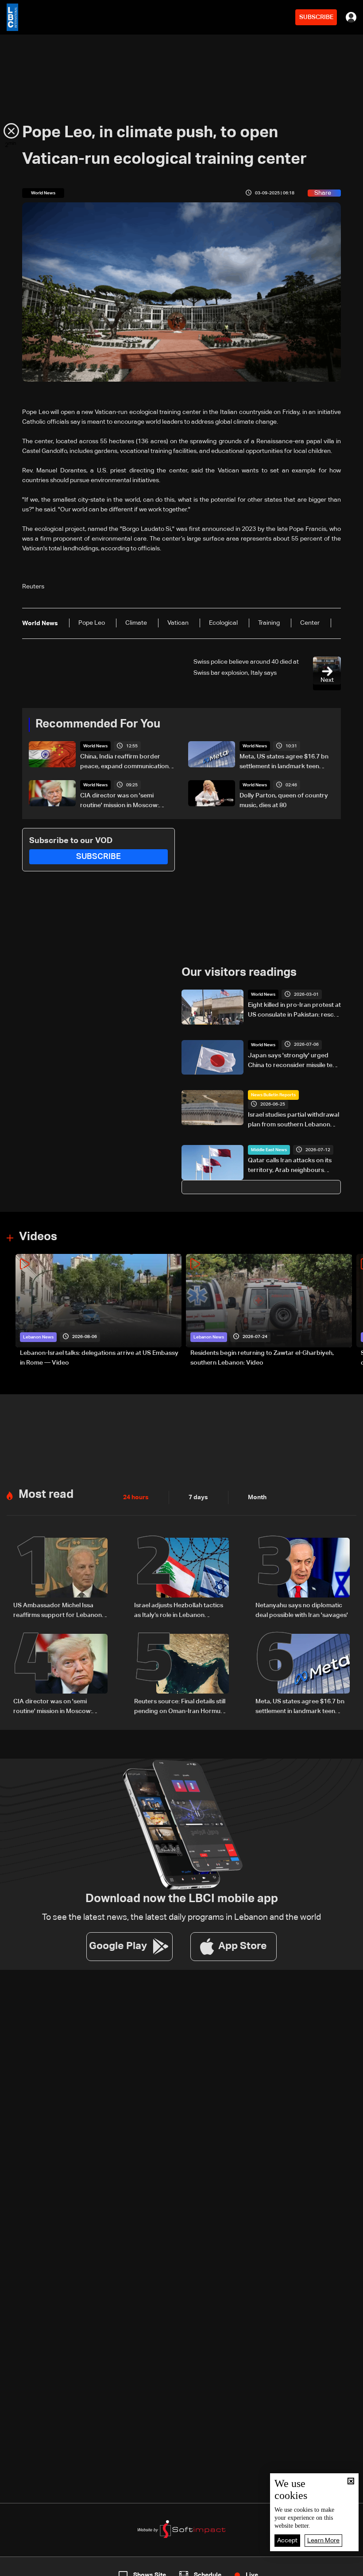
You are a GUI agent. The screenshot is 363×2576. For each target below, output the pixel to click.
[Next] (352, 1311)
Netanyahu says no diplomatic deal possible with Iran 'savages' (302, 1610)
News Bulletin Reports (273, 1095)
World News (95, 746)
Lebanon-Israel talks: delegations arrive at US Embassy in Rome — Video (99, 1358)
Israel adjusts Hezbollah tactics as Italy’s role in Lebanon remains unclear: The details (179, 1611)
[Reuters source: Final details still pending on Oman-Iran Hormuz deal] (181, 1675)
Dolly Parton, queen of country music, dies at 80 (284, 801)
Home (38, 2568)
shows (262, 2568)
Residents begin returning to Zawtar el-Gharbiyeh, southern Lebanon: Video (262, 1358)
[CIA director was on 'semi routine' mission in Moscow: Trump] (60, 1675)
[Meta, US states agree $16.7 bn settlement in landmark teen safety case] (303, 1675)
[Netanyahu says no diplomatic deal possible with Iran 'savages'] (303, 1579)
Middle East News (269, 1150)
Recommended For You (98, 724)
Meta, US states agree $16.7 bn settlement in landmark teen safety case (284, 762)
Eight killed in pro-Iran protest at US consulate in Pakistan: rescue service (294, 1011)
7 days (198, 1497)
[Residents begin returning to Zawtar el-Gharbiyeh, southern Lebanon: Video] (269, 1311)
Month (257, 1497)
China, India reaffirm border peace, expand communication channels (124, 762)
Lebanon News (38, 1337)
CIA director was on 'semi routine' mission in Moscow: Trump (120, 801)
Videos (38, 1237)
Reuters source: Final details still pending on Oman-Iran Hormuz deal (180, 1707)
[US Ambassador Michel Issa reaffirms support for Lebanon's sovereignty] (60, 1579)
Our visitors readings (239, 973)
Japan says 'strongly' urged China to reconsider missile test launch (293, 1061)
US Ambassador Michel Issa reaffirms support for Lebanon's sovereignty (60, 1611)
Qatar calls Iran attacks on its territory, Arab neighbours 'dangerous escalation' (290, 1166)
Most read (46, 1495)
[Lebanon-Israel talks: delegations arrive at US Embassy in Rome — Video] (98, 1311)
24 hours (136, 1497)
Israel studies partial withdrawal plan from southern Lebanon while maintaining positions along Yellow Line (293, 1121)
